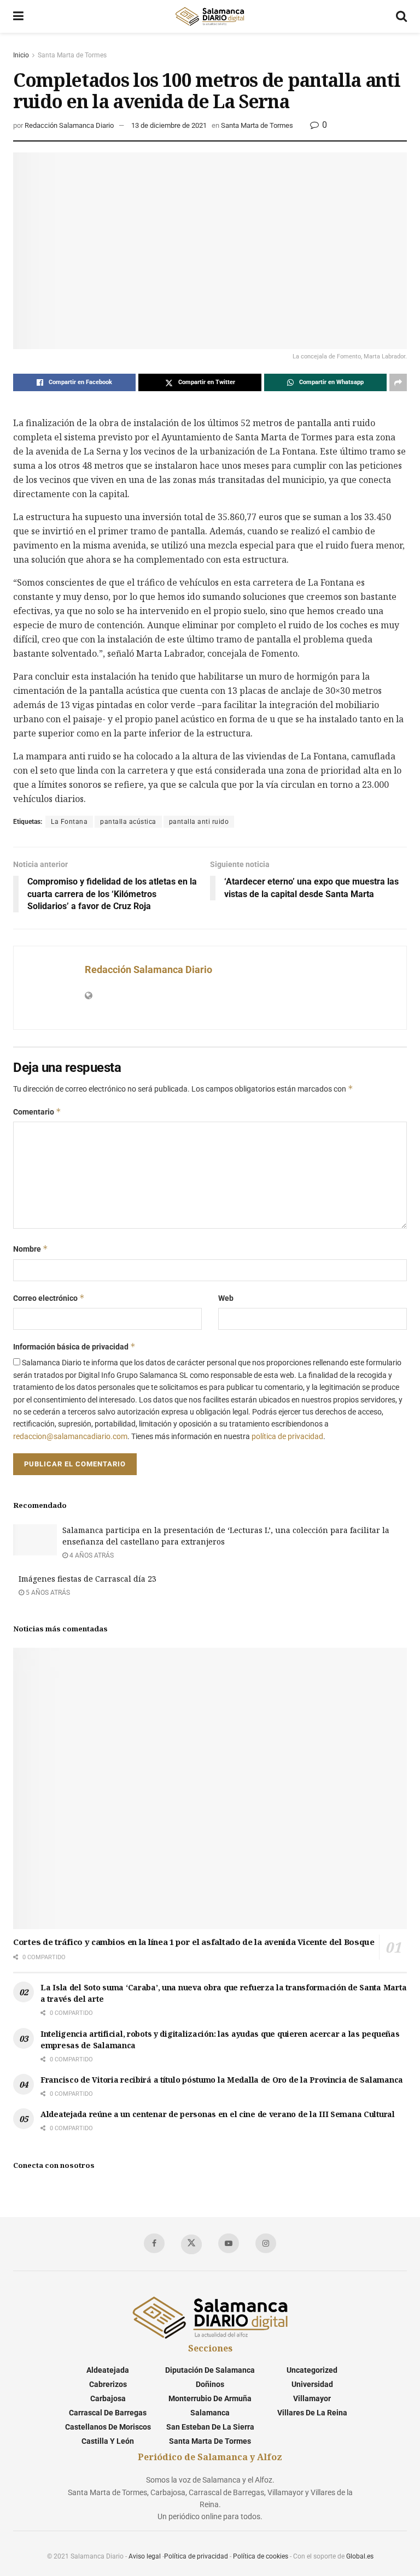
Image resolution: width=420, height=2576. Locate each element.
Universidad (312, 2384)
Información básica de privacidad (74, 1346)
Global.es (360, 2556)
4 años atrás (91, 1555)
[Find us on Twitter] (191, 2244)
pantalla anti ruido (199, 822)
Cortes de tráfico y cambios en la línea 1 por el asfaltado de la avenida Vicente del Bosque (194, 1942)
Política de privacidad (196, 2556)
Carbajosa (108, 2398)
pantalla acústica (128, 822)
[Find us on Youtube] (229, 2243)
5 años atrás (47, 1593)
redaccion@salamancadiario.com (70, 1436)
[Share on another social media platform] (398, 382)
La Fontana (69, 822)
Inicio (21, 55)
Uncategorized (312, 2370)
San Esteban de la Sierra (210, 2427)
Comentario (37, 1112)
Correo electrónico (49, 1298)
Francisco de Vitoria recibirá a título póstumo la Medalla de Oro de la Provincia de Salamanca (222, 2080)
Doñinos (210, 2384)
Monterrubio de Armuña (210, 2398)
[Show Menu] (18, 16)
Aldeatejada (108, 2370)
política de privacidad (287, 1436)
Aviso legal (145, 2556)
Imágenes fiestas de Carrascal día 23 (87, 1579)
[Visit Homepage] (209, 16)
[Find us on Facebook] (154, 2243)
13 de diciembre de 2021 (169, 125)
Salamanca (210, 2413)
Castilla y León (108, 2441)
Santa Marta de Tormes (72, 55)
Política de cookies (261, 2556)
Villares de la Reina (312, 2413)
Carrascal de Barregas (108, 2413)
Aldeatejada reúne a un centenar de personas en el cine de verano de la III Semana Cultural (218, 2114)
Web (226, 1298)
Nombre (31, 1249)
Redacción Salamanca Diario (69, 125)
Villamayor (312, 2398)
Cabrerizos (108, 2384)
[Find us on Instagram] (266, 2243)
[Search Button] (401, 16)
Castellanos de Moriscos (108, 2427)
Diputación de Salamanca (210, 2370)
